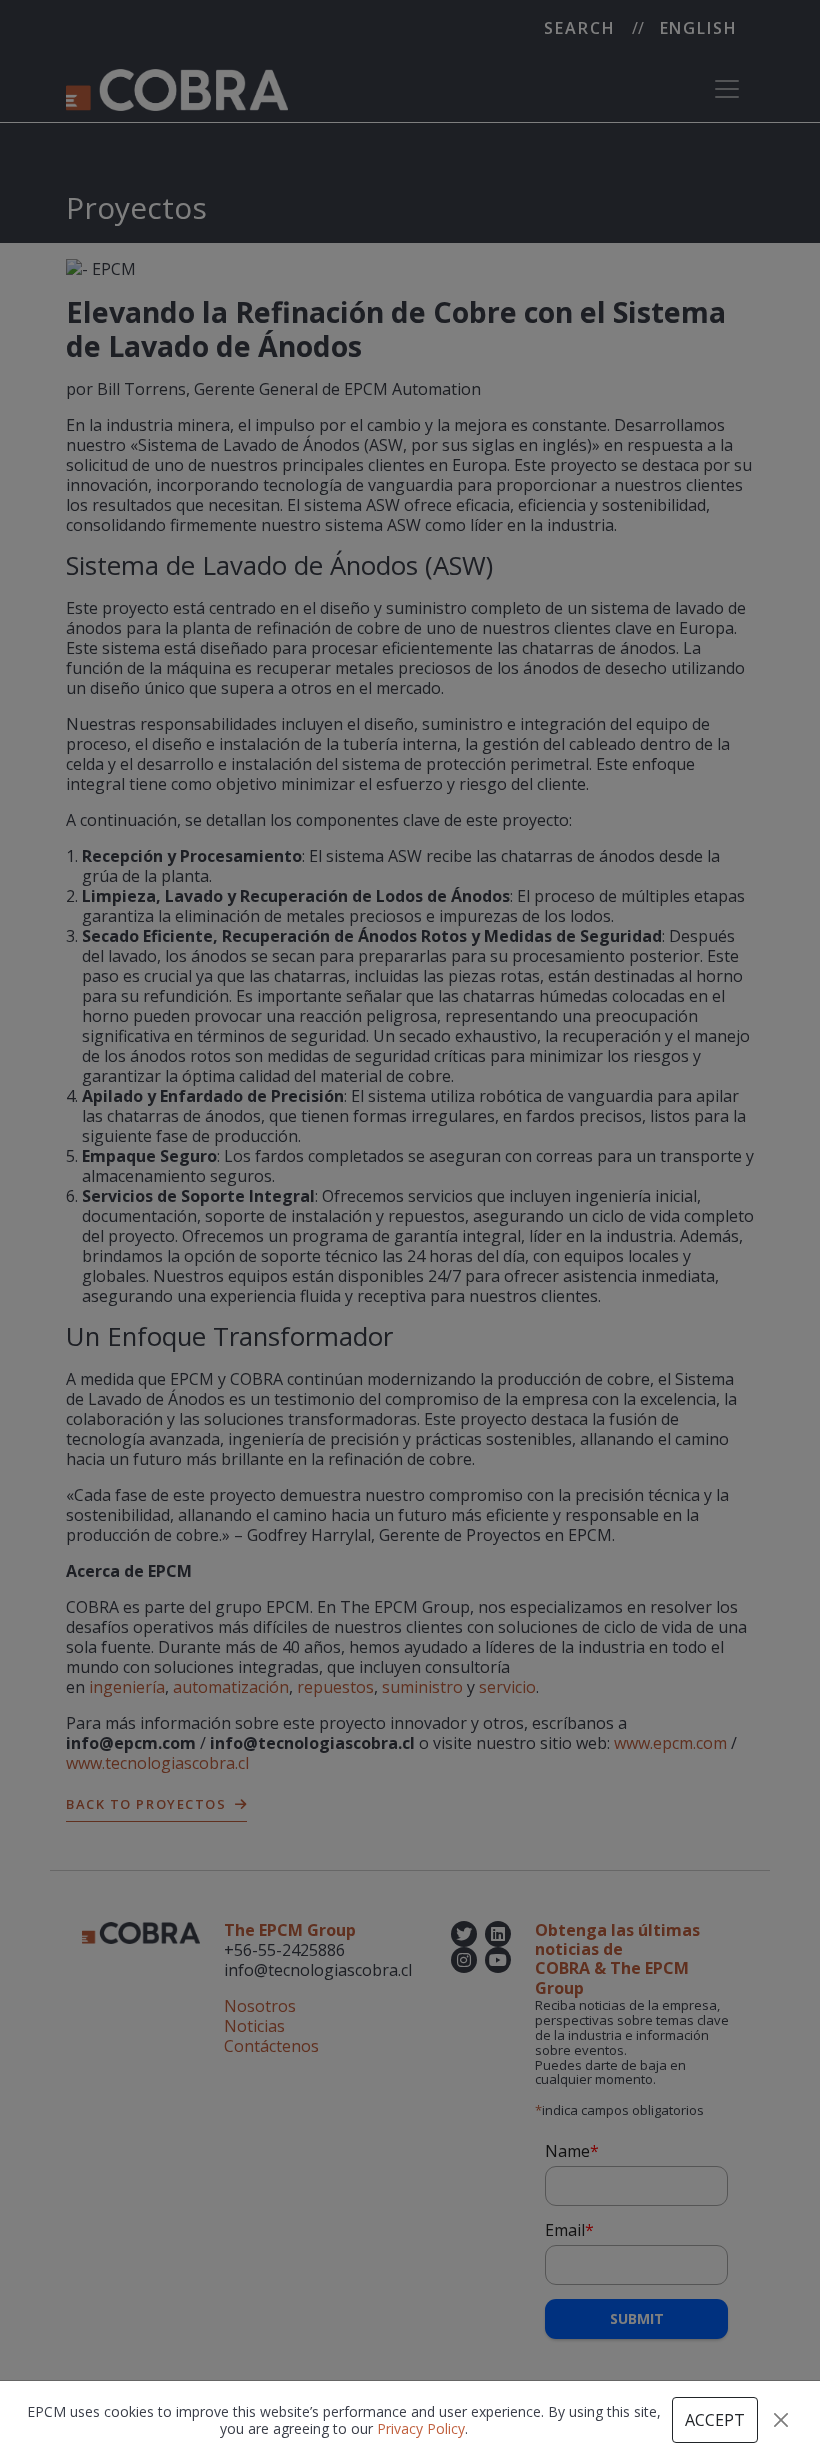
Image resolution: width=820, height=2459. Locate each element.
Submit (637, 2318)
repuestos (335, 1687)
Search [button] (580, 28)
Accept (715, 2420)
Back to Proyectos (146, 1804)
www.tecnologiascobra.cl (157, 1763)
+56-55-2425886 (284, 1950)
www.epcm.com (670, 1743)
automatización (231, 1687)
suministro (422, 1687)
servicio (507, 1687)
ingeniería (127, 1687)
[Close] (781, 2420)
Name (572, 2151)
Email (569, 2230)
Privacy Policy (421, 2428)
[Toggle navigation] (727, 89)
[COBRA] (177, 89)
